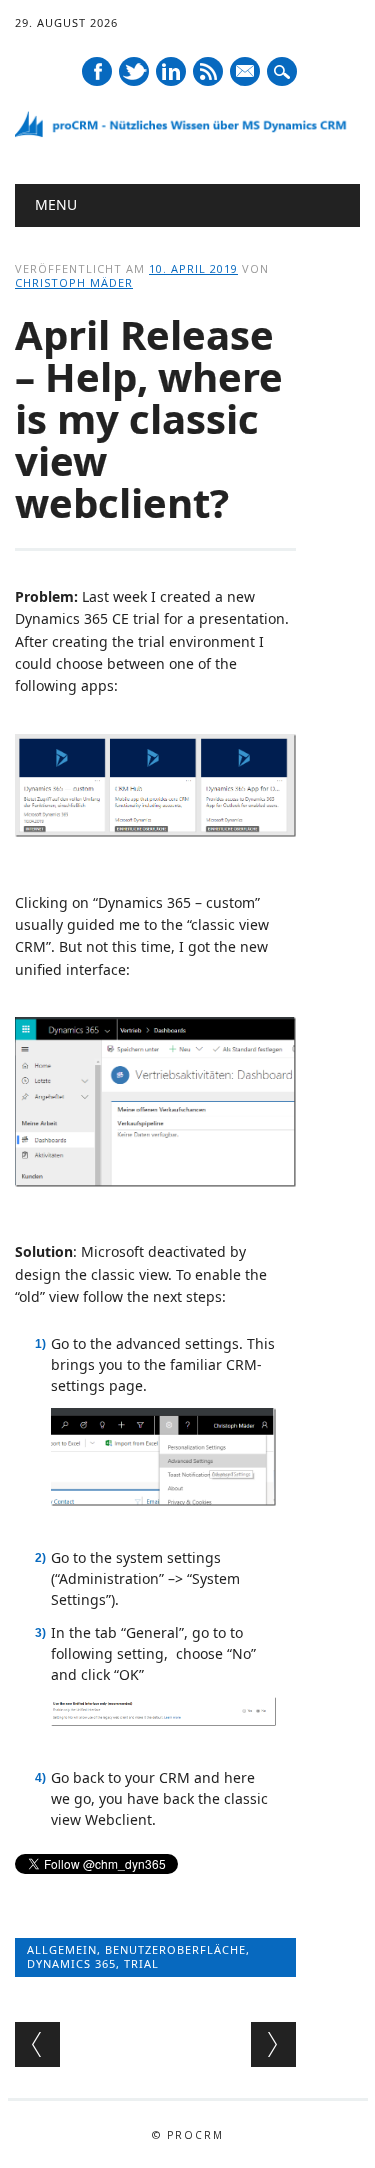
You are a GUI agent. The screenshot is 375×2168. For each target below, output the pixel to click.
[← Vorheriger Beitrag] (37, 2044)
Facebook (97, 71)
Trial (141, 1963)
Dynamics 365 (71, 1963)
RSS (208, 71)
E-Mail (245, 72)
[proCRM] (187, 132)
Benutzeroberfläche (175, 1949)
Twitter (134, 71)
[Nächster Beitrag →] (273, 2044)
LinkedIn (171, 71)
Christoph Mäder (74, 282)
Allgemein (62, 1949)
